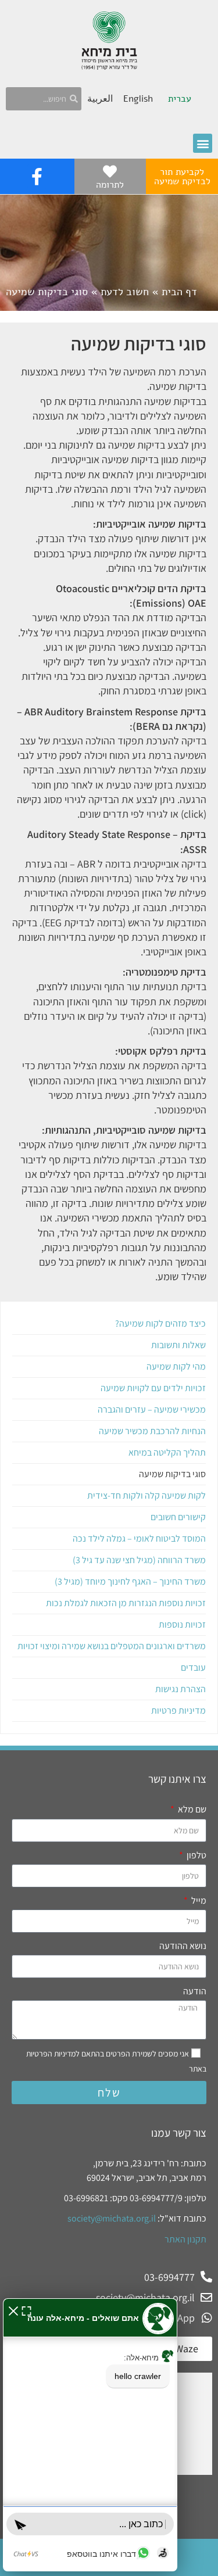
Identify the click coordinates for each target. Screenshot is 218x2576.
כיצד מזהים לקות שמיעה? (160, 1323)
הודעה (195, 1991)
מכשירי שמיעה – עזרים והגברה (152, 1409)
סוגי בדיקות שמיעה (172, 1474)
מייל (198, 1900)
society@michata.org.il (112, 2218)
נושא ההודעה (183, 1946)
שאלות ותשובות (178, 1345)
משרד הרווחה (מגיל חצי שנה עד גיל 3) (139, 1560)
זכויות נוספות (182, 1624)
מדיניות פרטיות (178, 1710)
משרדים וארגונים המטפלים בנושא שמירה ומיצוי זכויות (112, 1646)
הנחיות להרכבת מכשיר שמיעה (152, 1431)
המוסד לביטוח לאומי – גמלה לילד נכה (139, 1538)
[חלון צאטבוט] (90, 2435)
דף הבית (179, 292)
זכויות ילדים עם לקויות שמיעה (153, 1388)
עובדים (193, 1667)
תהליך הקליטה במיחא (167, 1452)
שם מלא (191, 1809)
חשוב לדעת (125, 292)
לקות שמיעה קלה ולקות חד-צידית (146, 1495)
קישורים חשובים (178, 1517)
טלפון (196, 1855)
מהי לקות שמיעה (176, 1366)
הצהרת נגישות (181, 1689)
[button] (203, 143)
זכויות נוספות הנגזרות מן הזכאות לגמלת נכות (126, 1603)
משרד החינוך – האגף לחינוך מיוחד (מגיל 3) (130, 1581)
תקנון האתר (185, 2239)
